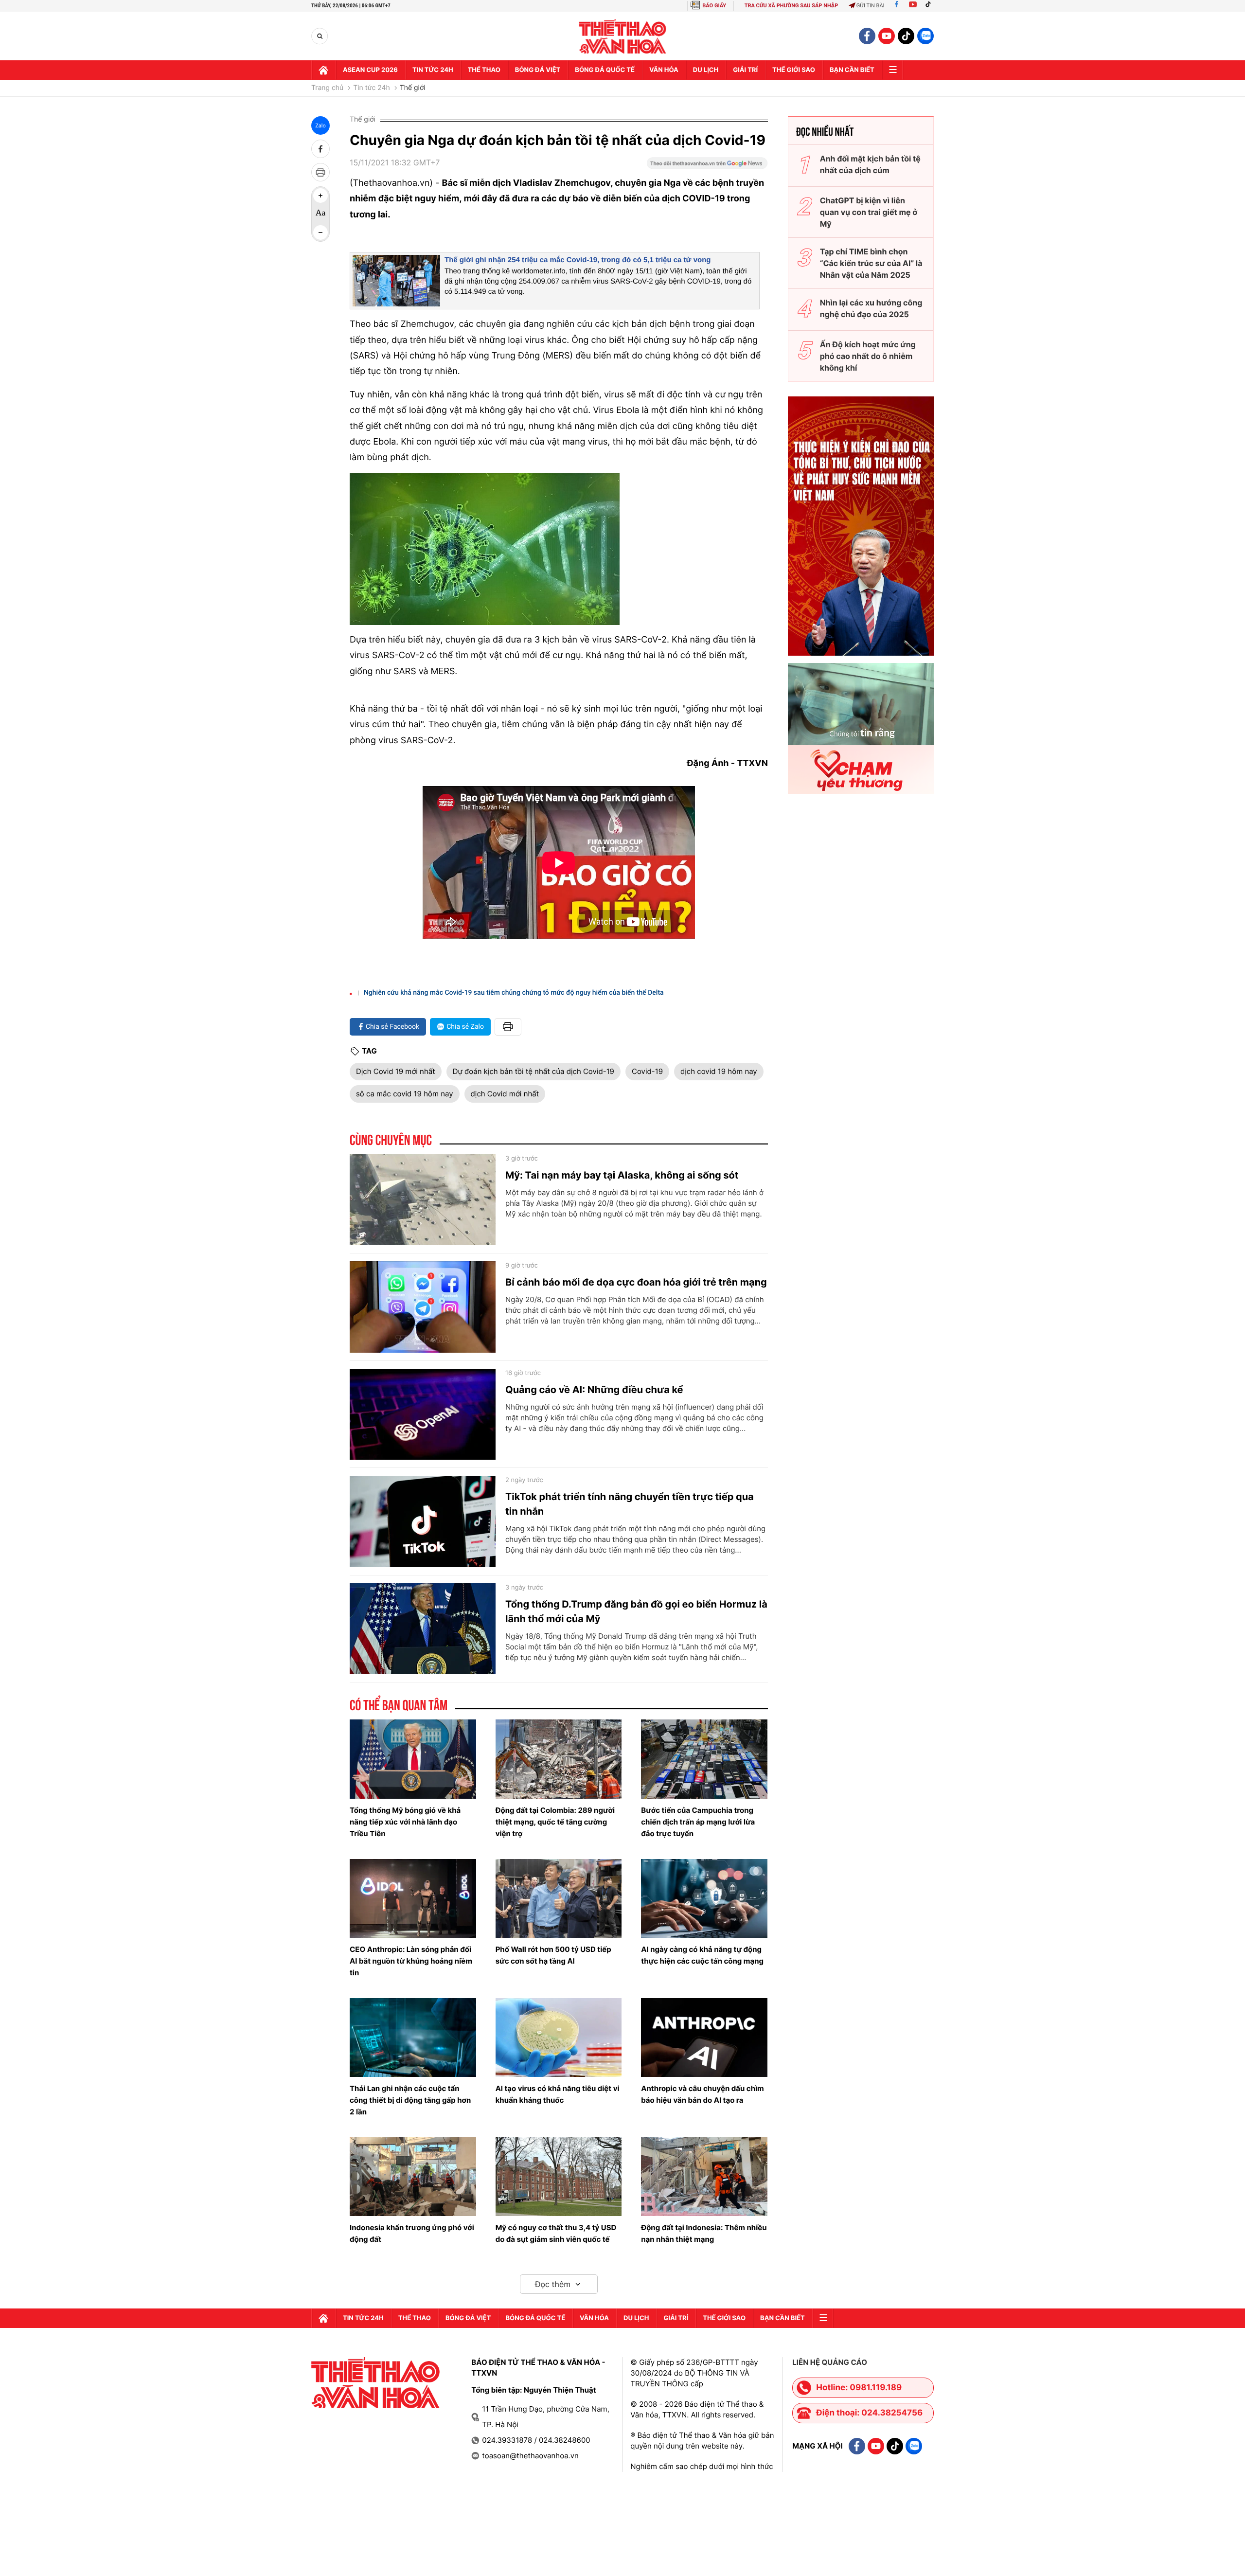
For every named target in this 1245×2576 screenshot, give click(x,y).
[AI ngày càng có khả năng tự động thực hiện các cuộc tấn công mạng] (704, 1898)
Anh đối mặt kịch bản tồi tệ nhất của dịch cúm (870, 164)
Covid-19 (647, 1071)
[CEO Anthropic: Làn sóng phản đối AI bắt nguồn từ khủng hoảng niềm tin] (413, 1898)
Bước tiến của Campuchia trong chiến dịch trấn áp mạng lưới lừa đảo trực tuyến (698, 1822)
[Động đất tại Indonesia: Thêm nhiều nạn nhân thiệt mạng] (704, 2177)
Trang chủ (327, 88)
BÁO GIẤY (714, 6)
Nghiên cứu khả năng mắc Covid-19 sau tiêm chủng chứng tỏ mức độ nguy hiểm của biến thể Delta (514, 993)
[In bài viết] (320, 172)
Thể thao (484, 70)
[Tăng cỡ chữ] (320, 196)
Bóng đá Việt (538, 70)
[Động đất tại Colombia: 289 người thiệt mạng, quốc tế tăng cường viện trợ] (559, 1759)
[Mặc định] (320, 214)
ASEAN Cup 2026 (370, 70)
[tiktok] (906, 36)
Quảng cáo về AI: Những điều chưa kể (594, 1390)
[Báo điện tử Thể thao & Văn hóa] (623, 36)
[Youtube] (913, 6)
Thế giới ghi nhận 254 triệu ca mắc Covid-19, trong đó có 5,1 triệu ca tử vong (578, 260)
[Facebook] (897, 6)
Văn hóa (664, 70)
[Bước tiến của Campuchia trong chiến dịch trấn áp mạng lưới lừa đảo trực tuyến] (704, 1759)
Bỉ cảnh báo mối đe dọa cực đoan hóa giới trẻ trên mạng (636, 1282)
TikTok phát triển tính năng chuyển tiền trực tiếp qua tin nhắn (630, 1504)
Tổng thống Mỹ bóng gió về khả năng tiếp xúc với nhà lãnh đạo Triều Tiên (405, 1822)
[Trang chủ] (323, 70)
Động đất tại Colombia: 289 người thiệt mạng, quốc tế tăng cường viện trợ (555, 1822)
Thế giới (413, 88)
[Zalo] (925, 36)
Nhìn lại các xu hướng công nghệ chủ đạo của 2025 (871, 308)
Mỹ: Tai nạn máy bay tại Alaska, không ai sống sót (622, 1175)
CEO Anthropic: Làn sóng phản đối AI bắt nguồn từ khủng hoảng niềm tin (411, 1961)
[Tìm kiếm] (320, 36)
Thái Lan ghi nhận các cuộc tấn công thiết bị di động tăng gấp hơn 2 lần (410, 2100)
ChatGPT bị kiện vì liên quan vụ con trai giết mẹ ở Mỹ (869, 212)
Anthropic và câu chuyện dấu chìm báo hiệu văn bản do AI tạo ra (703, 2094)
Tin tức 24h (433, 70)
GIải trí (745, 70)
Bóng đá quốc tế (605, 70)
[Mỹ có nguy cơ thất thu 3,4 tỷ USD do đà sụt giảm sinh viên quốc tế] (559, 2177)
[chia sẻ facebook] (320, 149)
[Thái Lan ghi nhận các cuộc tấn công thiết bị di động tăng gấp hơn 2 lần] (413, 2038)
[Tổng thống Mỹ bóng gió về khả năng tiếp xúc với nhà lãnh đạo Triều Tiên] (413, 1759)
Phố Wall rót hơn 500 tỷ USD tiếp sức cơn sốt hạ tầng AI (553, 1955)
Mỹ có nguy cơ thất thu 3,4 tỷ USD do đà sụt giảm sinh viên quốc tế (556, 2233)
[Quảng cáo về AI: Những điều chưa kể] (423, 1414)
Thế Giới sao (794, 70)
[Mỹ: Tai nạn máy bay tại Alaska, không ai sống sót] (423, 1200)
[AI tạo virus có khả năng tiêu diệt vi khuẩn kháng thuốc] (559, 2038)
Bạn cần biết (852, 70)
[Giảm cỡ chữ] (320, 233)
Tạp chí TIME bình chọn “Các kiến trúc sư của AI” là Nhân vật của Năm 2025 (871, 263)
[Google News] (707, 166)
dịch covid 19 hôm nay (719, 1071)
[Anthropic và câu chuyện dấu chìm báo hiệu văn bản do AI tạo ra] (704, 2038)
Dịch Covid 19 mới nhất (396, 1071)
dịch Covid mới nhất (505, 1094)
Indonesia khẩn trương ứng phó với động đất (412, 2233)
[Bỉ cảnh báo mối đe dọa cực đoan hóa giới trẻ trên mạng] (423, 1307)
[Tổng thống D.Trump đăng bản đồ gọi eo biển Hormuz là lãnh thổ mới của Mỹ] (423, 1629)
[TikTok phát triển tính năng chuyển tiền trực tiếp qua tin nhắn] (423, 1521)
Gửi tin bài (871, 6)
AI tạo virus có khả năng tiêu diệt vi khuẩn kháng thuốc (558, 2094)
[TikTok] (930, 6)
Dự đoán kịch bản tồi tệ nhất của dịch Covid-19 (534, 1071)
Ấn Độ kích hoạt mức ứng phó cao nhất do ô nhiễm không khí (868, 356)
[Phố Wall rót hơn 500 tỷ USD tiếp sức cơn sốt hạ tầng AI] (559, 1898)
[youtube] (887, 36)
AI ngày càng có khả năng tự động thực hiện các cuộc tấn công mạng (702, 1955)
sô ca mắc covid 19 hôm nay (405, 1094)
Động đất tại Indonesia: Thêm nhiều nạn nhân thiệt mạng (704, 2233)
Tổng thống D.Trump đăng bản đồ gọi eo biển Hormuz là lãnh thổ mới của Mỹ (636, 1611)
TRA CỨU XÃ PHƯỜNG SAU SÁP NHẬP (791, 6)
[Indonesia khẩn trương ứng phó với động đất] (413, 2177)
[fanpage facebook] (867, 36)
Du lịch (706, 70)
